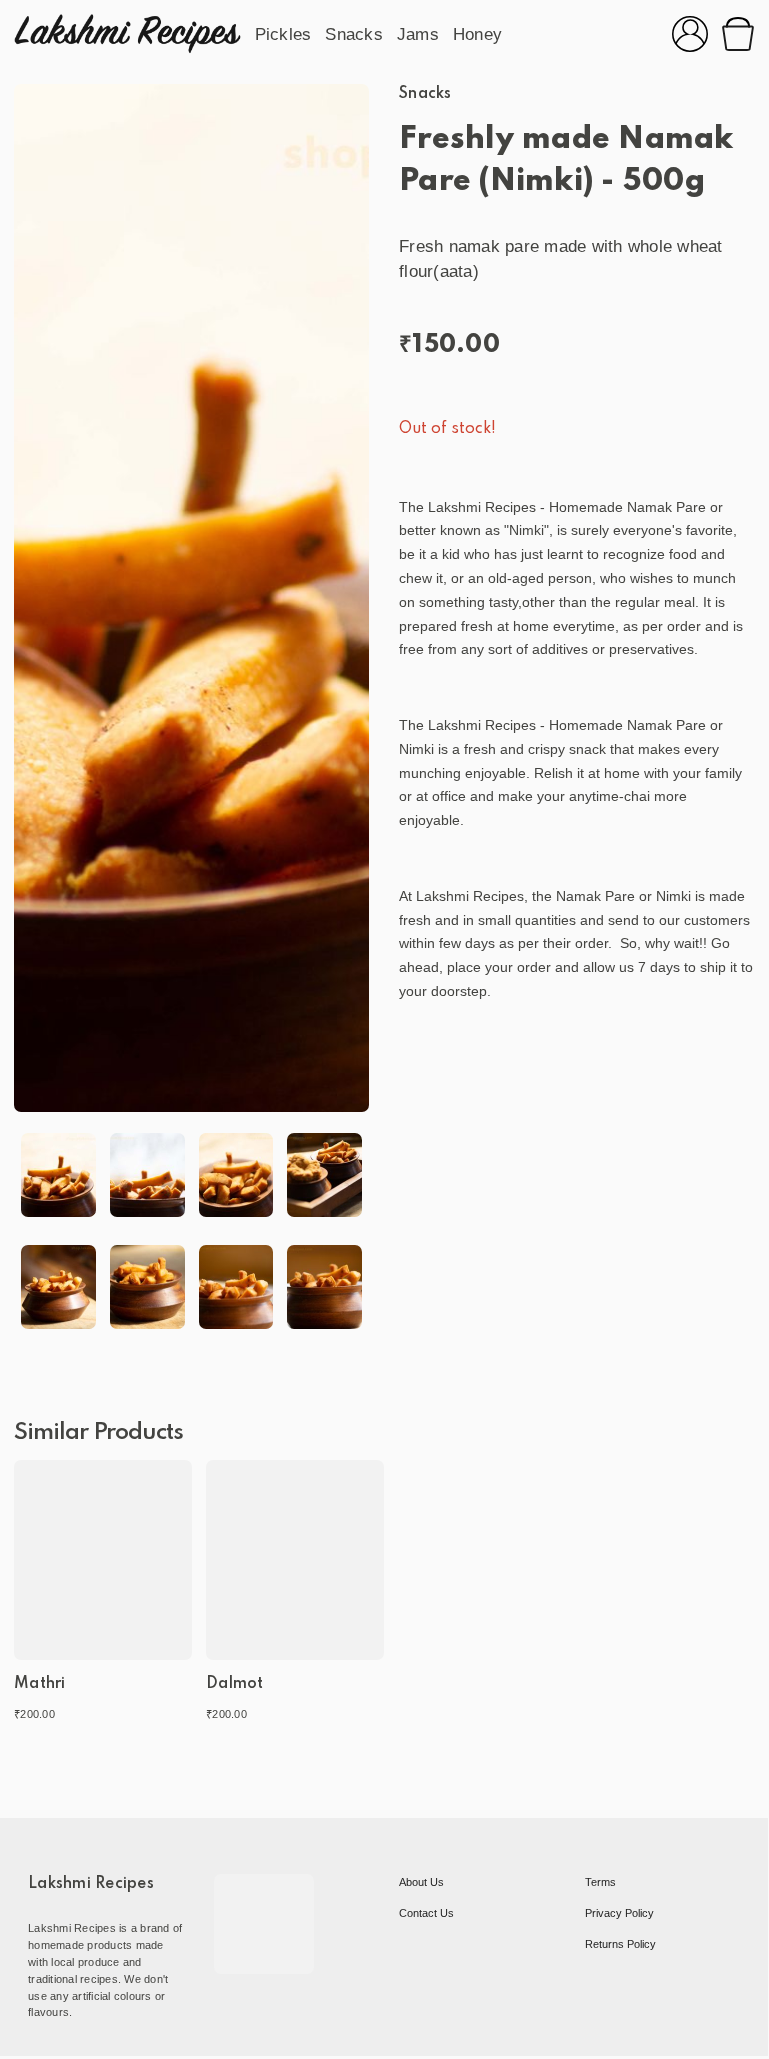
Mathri (40, 1684)
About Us (421, 1882)
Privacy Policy (619, 1913)
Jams (418, 34)
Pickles (283, 34)
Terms (600, 1882)
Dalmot (235, 1684)
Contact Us (426, 1913)
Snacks (354, 34)
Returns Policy (620, 1944)
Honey (477, 34)
